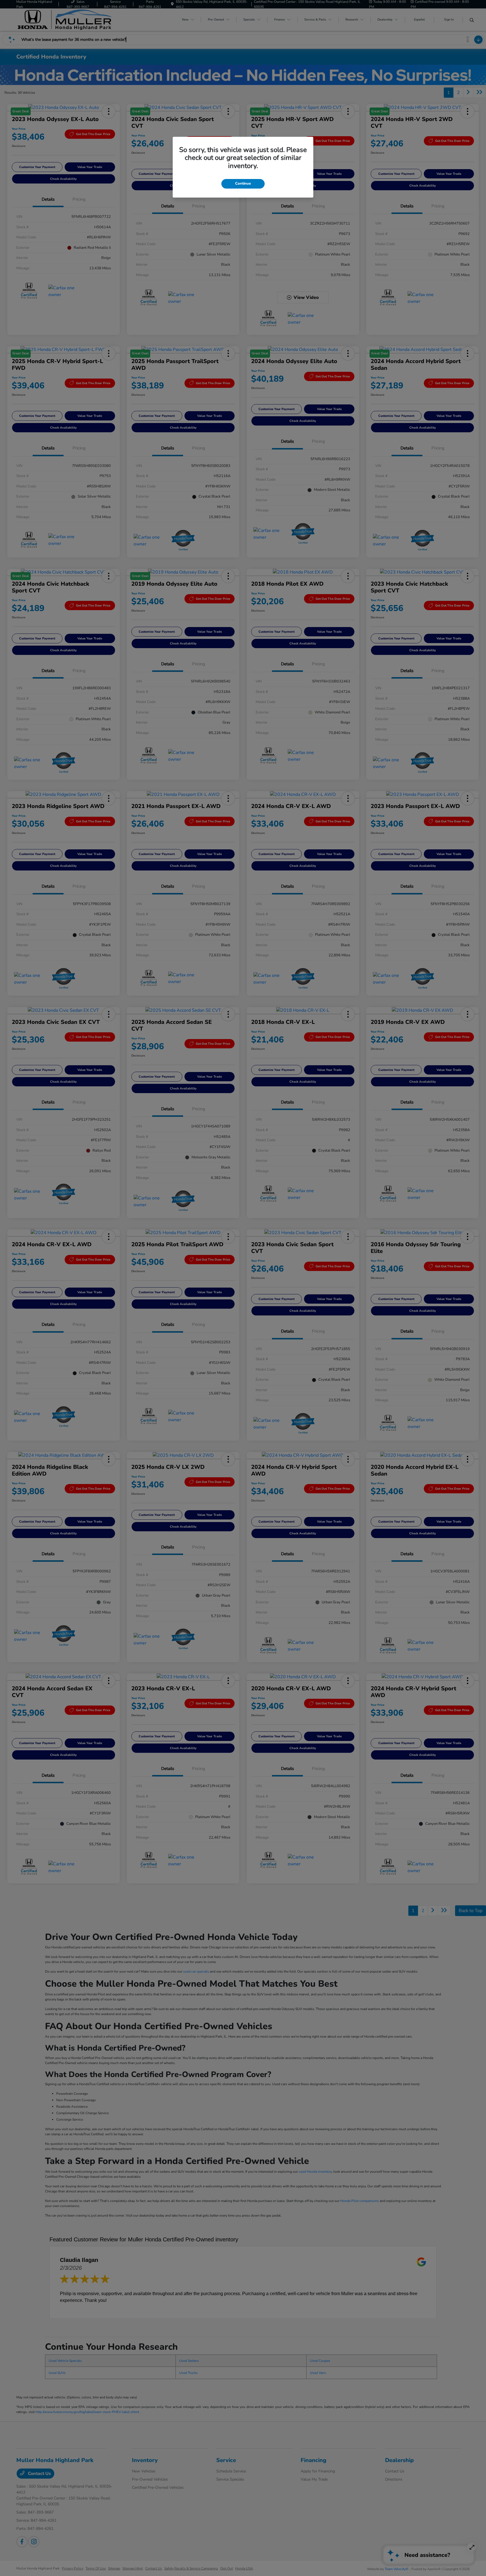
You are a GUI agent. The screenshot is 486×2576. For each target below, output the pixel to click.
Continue (243, 183)
